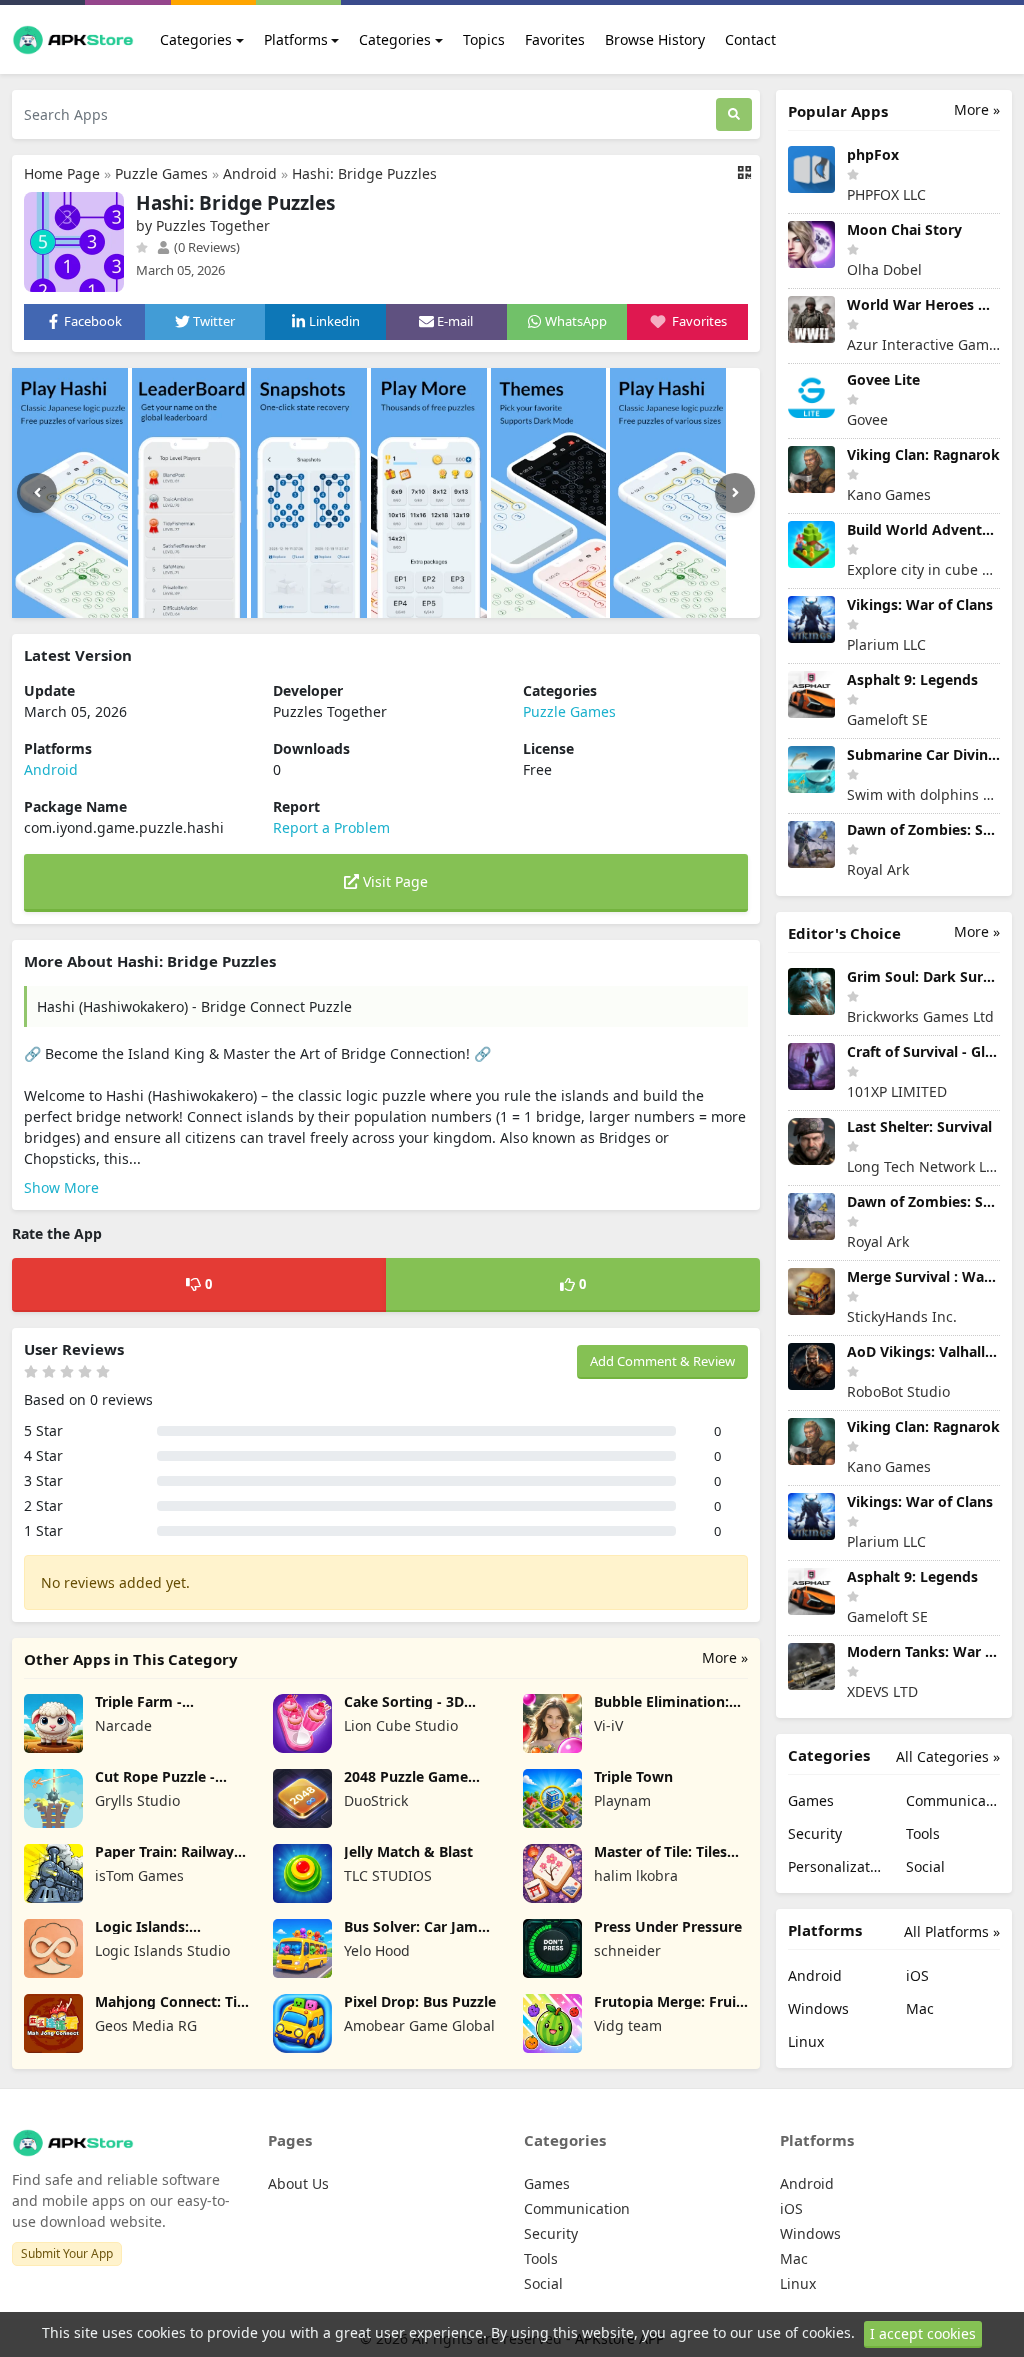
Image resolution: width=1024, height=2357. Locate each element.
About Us (298, 2183)
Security (815, 1833)
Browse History (655, 39)
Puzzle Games (161, 173)
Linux (806, 2041)
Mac (920, 2008)
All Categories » (948, 1756)
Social (925, 1866)
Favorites (555, 39)
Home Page (62, 173)
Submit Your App (67, 2253)
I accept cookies (923, 2333)
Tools (923, 1833)
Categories (196, 39)
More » (725, 1657)
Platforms (296, 39)
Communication (953, 1800)
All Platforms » (952, 1931)
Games (811, 1800)
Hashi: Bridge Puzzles (364, 173)
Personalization (835, 1866)
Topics (484, 39)
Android (250, 173)
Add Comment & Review (662, 1361)
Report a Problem (331, 827)
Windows (818, 2008)
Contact (750, 39)
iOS (917, 1975)
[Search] (734, 114)
